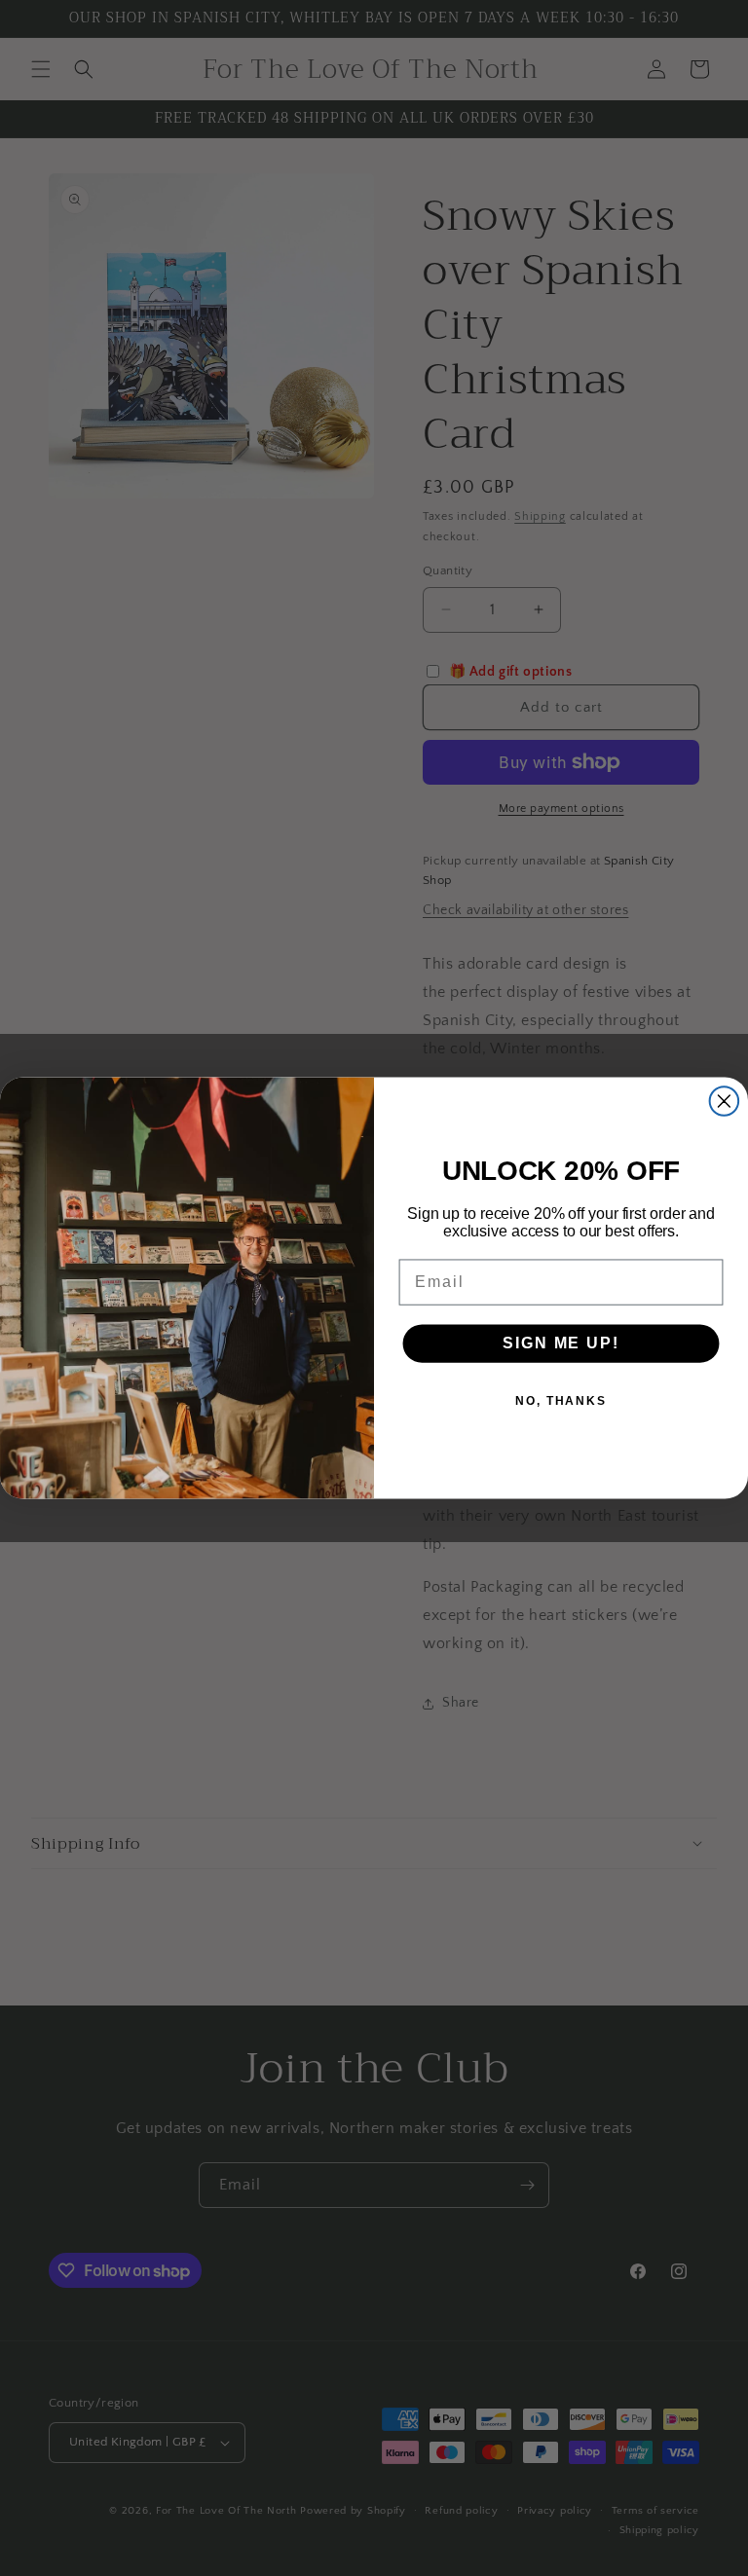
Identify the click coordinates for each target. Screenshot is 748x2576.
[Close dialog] (725, 1101)
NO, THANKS (561, 1401)
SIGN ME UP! (561, 1343)
